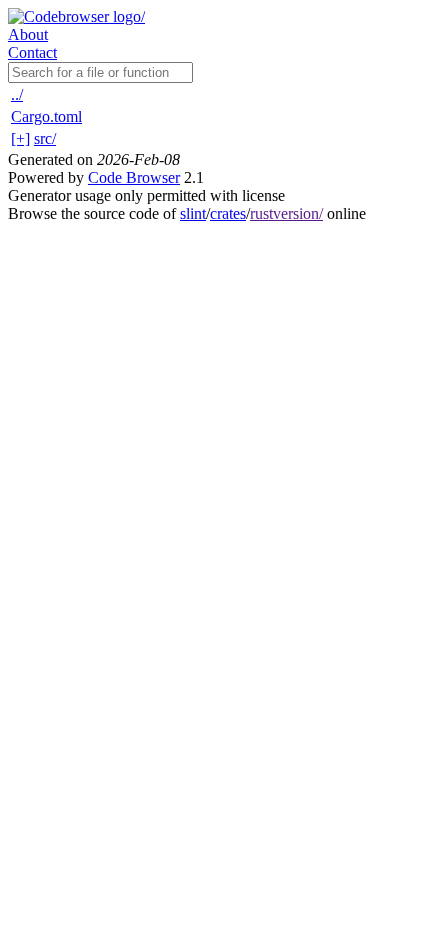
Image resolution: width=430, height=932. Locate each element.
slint (193, 213)
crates (228, 213)
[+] (20, 138)
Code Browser (134, 177)
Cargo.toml (46, 116)
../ (17, 94)
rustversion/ (286, 213)
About (28, 34)
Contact (32, 52)
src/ (45, 138)
